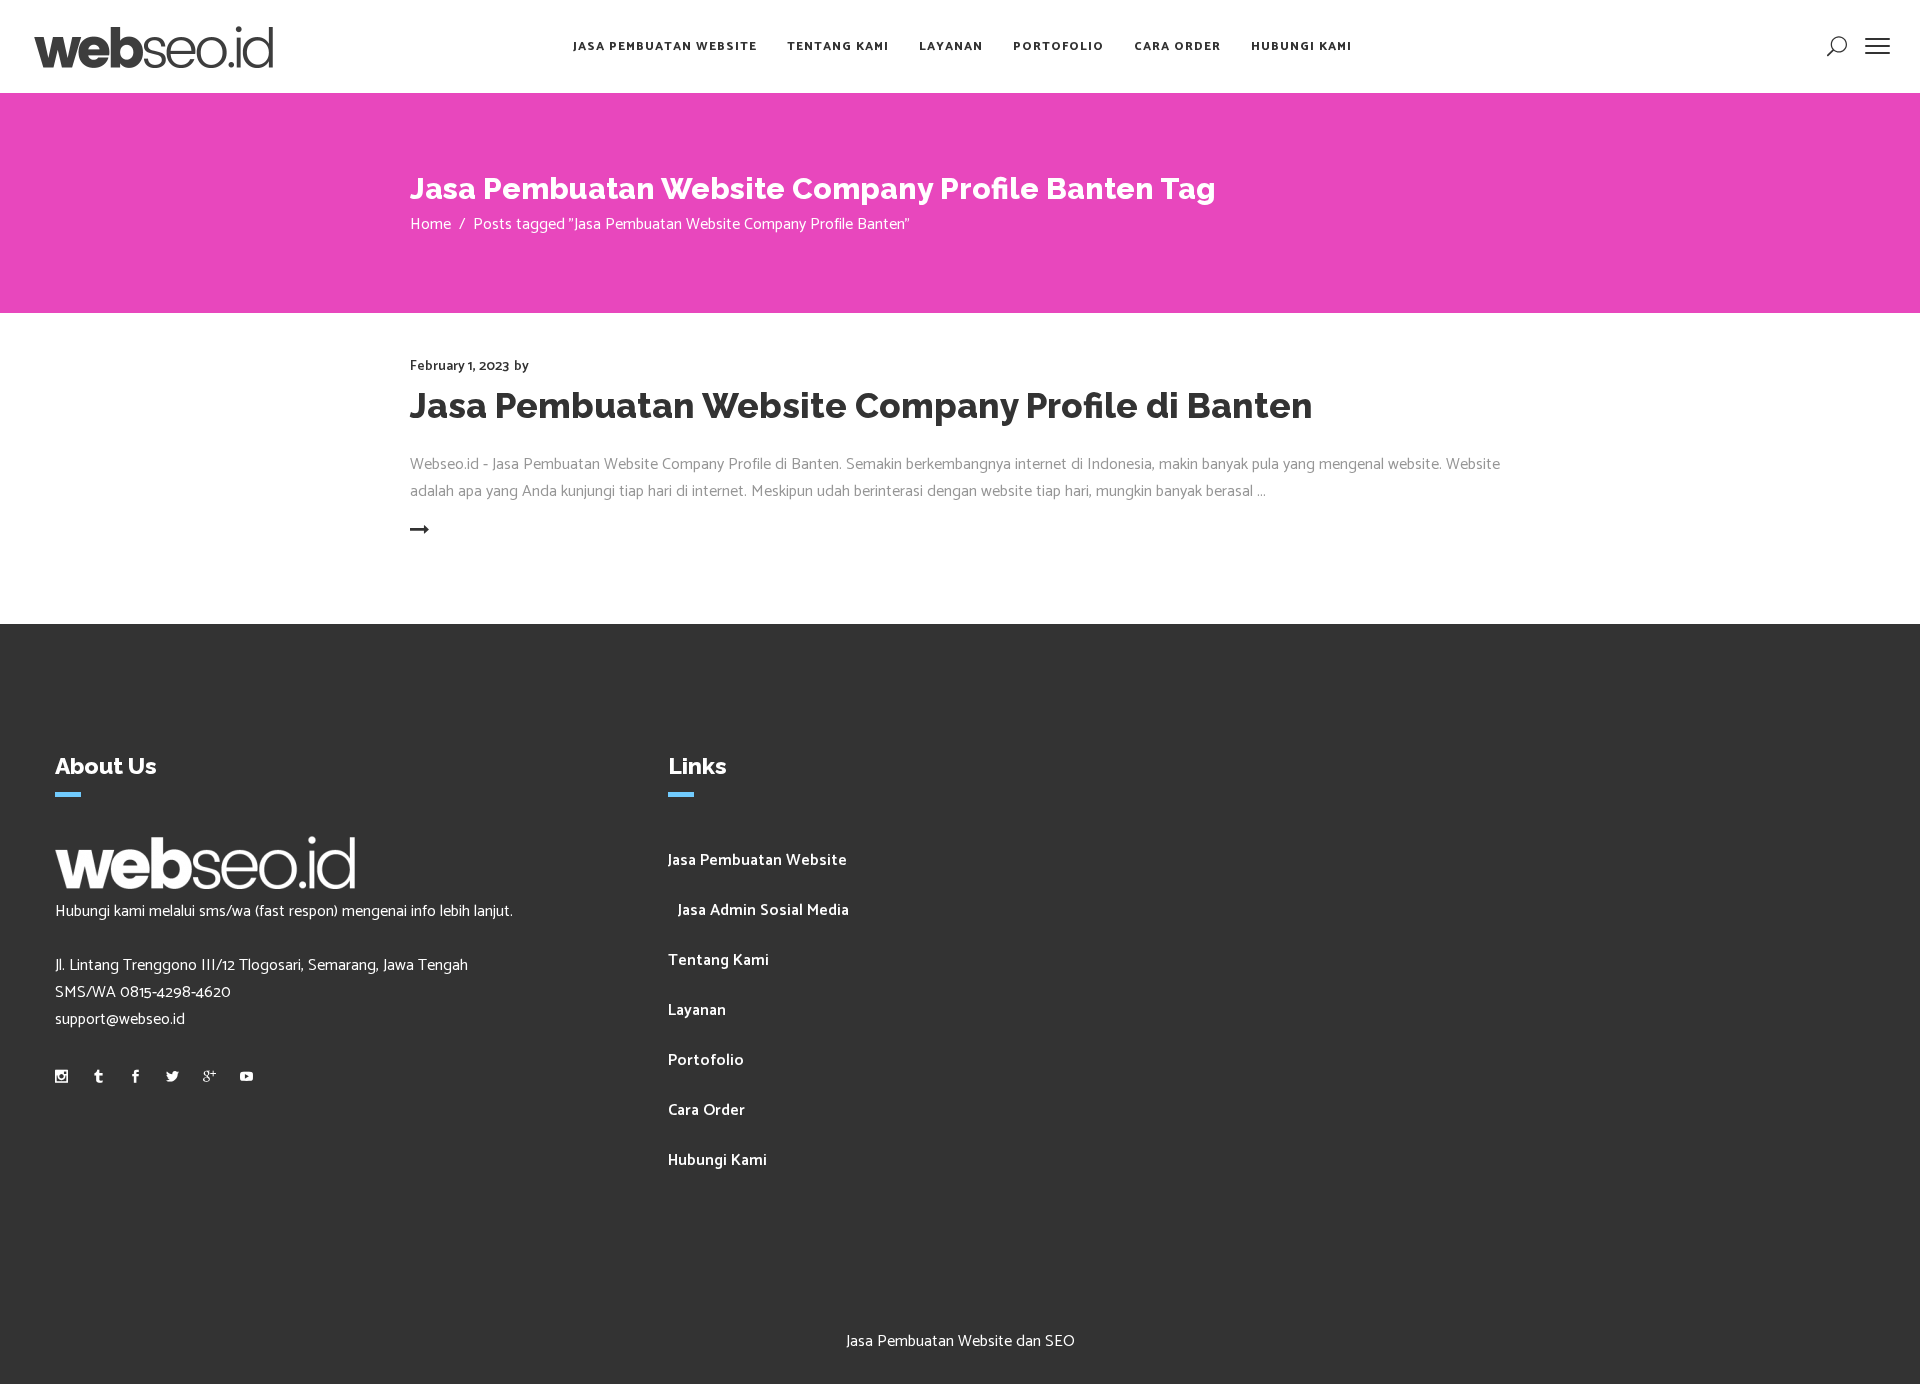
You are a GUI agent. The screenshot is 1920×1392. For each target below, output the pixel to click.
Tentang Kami (718, 960)
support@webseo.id (120, 1019)
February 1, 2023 (459, 366)
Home (430, 224)
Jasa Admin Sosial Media (763, 910)
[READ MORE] (467, 531)
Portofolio (706, 1060)
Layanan (697, 1010)
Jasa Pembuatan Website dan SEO (960, 1341)
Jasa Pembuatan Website (757, 860)
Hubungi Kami (717, 1160)
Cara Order (706, 1110)
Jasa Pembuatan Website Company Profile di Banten (861, 405)
